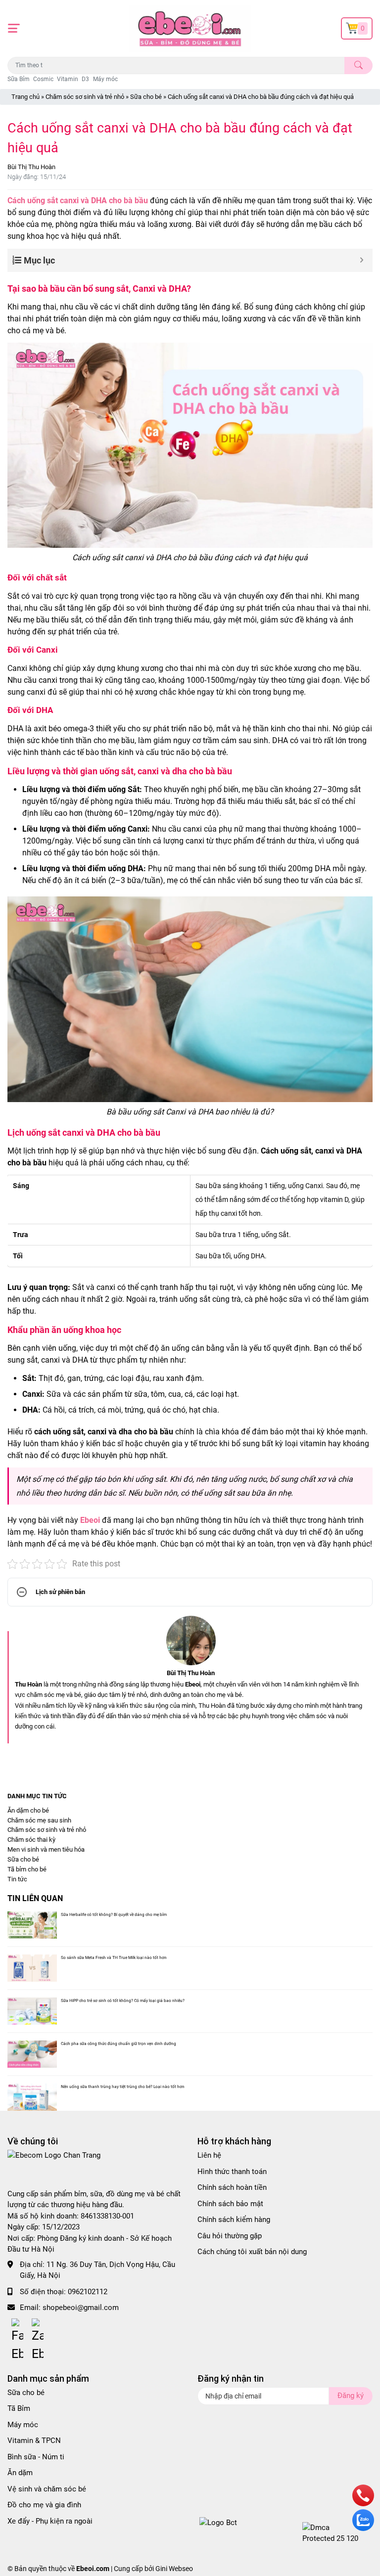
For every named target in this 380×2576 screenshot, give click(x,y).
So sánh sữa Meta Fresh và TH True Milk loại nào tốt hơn (114, 1957)
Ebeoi (90, 1520)
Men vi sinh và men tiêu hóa (46, 1849)
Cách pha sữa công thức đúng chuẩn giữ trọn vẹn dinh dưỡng (119, 2043)
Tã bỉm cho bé (27, 1869)
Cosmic (43, 79)
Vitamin (68, 79)
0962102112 (88, 2292)
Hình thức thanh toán (232, 2172)
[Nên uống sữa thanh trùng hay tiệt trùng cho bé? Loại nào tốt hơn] (32, 2097)
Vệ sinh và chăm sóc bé (47, 2489)
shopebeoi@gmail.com (81, 2308)
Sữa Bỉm (19, 79)
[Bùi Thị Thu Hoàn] (190, 1641)
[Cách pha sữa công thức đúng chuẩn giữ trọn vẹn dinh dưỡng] (32, 2054)
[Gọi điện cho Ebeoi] (363, 2504)
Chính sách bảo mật (230, 2204)
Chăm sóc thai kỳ (31, 1840)
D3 (85, 79)
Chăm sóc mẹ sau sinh (39, 1820)
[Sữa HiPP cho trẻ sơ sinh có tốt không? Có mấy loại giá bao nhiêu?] (32, 2011)
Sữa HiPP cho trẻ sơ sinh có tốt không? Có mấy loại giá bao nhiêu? (123, 2000)
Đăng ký (351, 2396)
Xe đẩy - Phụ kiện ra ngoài (50, 2521)
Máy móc (105, 79)
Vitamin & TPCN (34, 2441)
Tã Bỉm (19, 2408)
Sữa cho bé (146, 97)
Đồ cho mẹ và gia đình (44, 2505)
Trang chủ (25, 97)
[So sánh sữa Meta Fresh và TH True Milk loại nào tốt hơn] (32, 1968)
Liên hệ (209, 2155)
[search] (358, 66)
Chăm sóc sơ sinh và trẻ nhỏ (85, 97)
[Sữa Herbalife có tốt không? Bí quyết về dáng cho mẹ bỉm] (32, 1925)
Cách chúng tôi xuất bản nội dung (252, 2252)
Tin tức (17, 1879)
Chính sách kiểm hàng (234, 2220)
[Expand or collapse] (361, 260)
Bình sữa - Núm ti (36, 2457)
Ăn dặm (20, 2473)
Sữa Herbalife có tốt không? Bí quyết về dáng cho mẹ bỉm (114, 1914)
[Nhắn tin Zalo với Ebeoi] (363, 2529)
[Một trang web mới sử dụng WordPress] (190, 28)
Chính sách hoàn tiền (232, 2187)
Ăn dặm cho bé (28, 1810)
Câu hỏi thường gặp (230, 2236)
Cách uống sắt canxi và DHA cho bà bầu (78, 200)
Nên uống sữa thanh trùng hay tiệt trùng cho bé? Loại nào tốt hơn (123, 2087)
